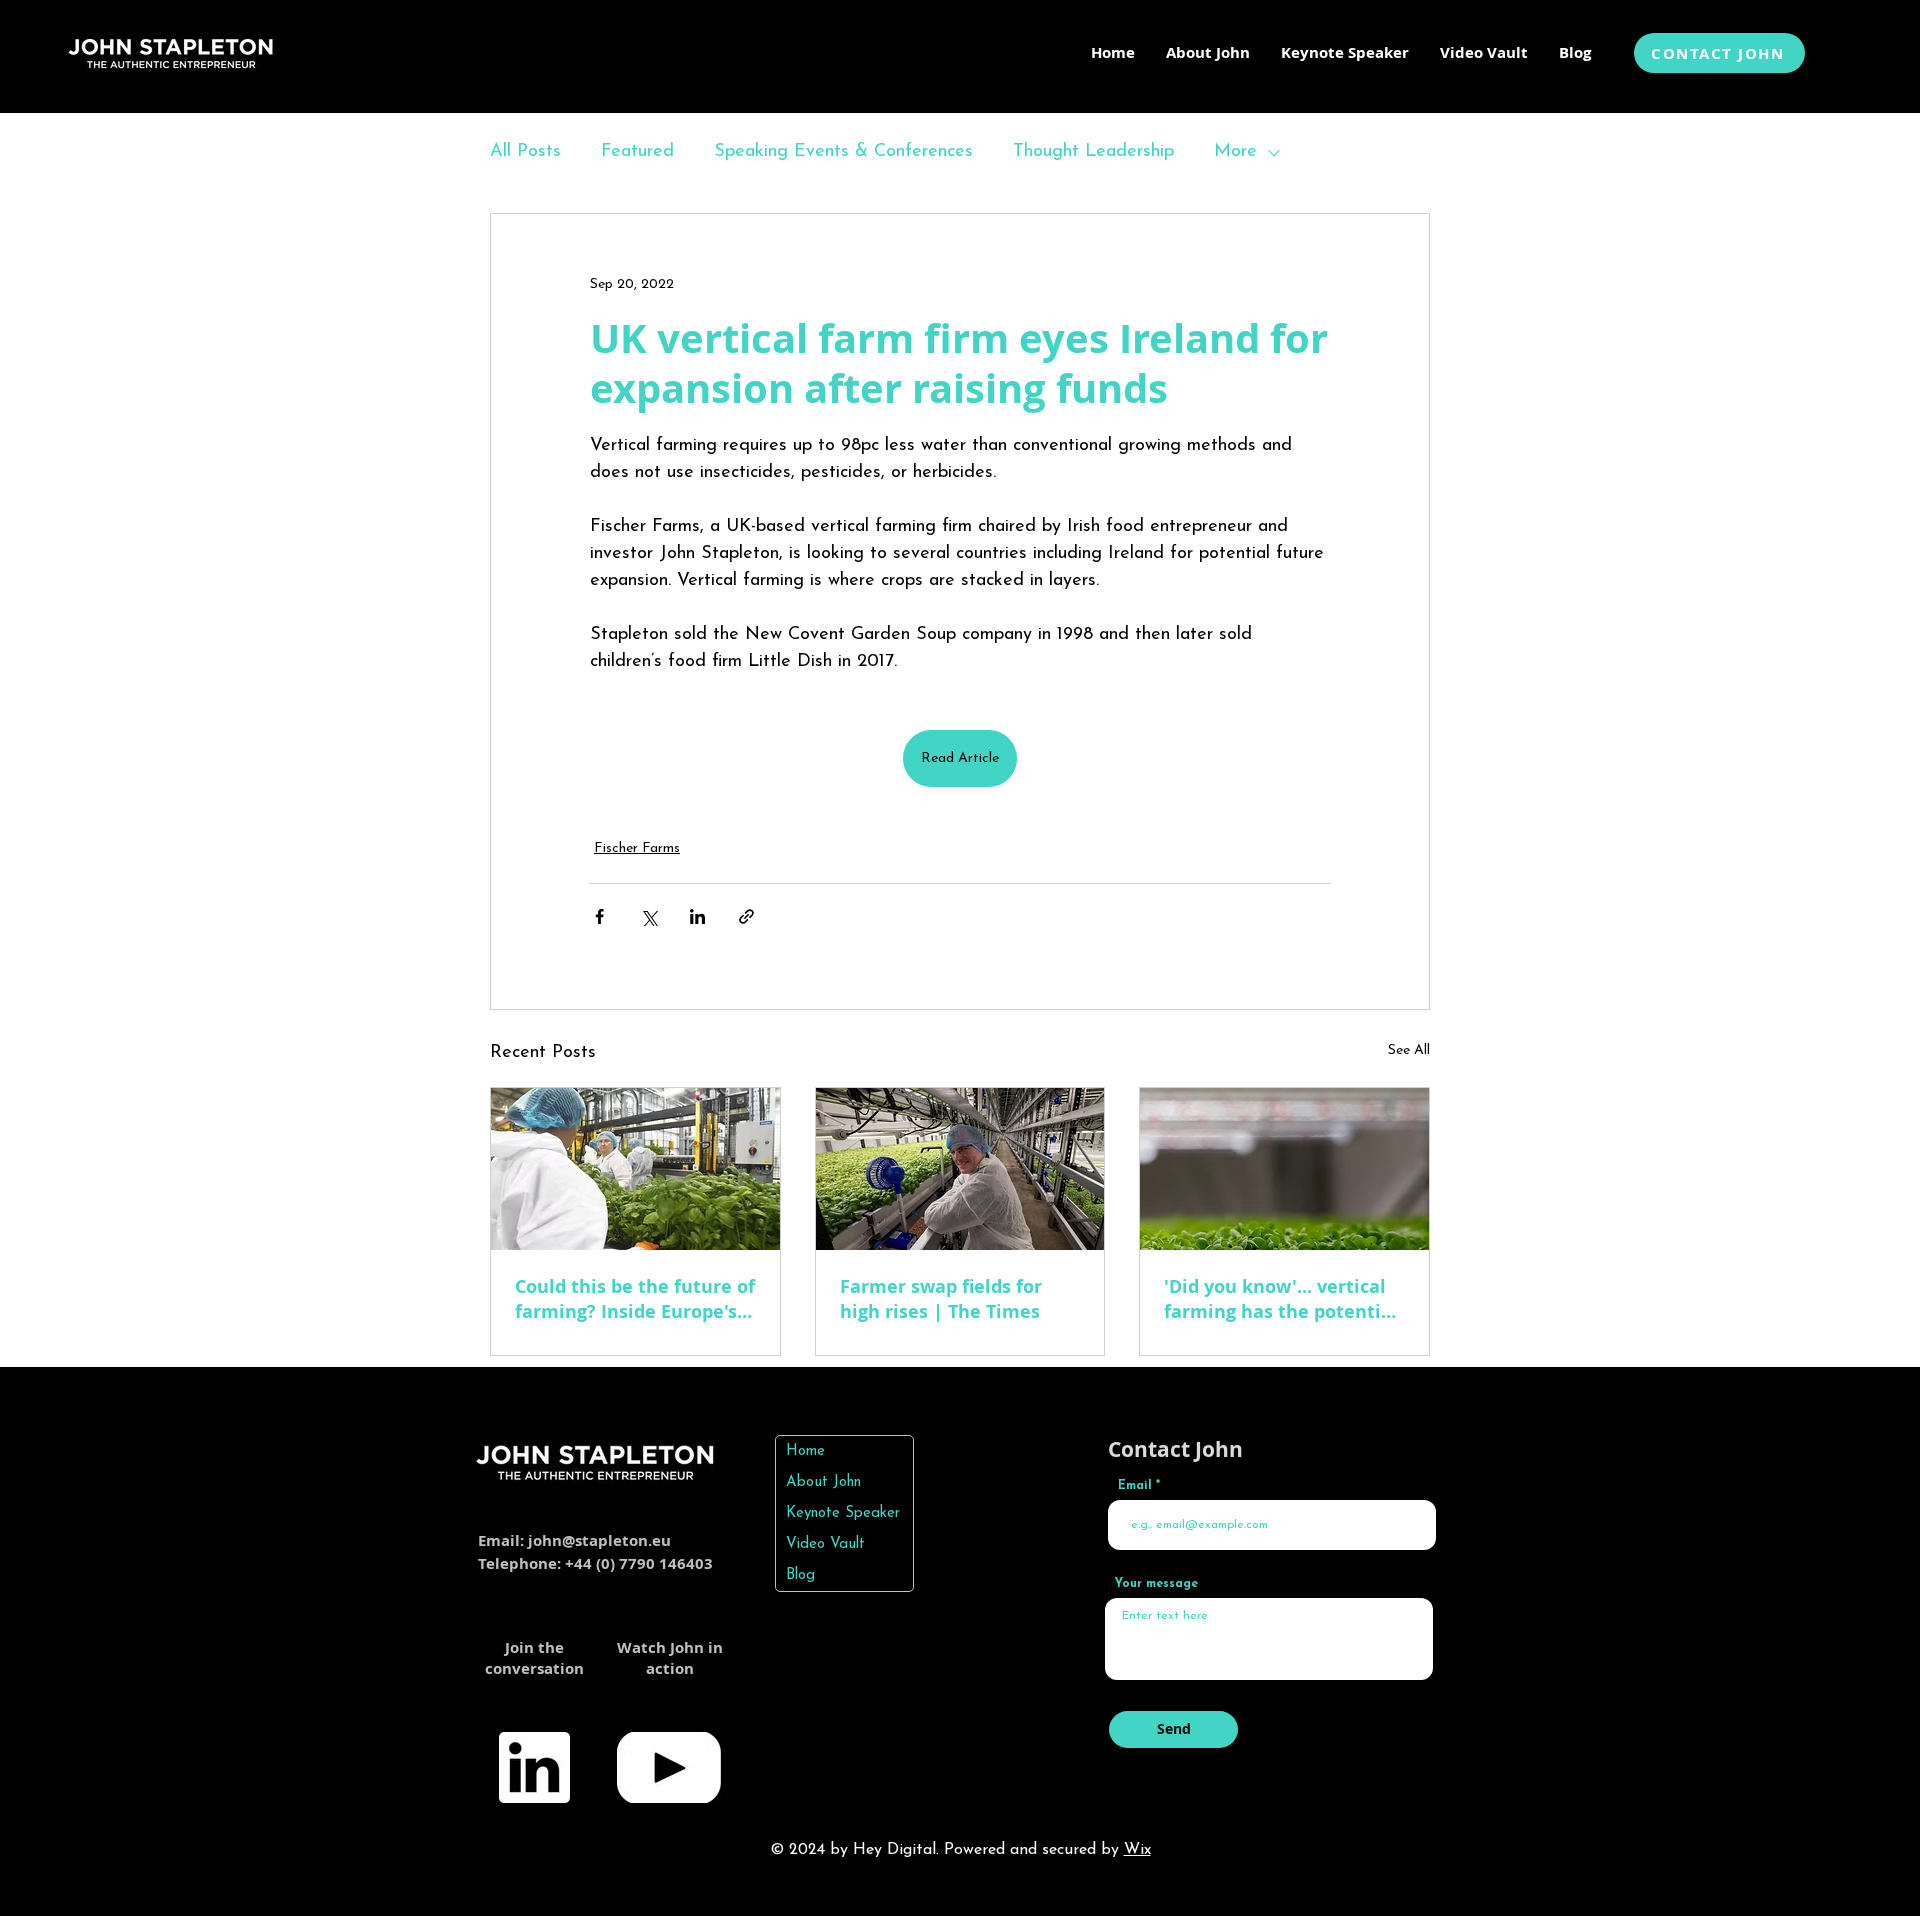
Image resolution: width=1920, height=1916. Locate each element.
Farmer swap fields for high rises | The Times (941, 1299)
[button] (1344, 53)
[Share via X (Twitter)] (648, 916)
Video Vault (825, 1544)
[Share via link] (746, 916)
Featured (637, 152)
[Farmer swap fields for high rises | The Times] (960, 1169)
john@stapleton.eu (599, 1540)
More (1235, 152)
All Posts (525, 152)
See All (1409, 1050)
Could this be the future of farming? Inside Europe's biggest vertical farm (635, 1299)
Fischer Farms (637, 848)
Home (805, 1451)
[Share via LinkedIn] (697, 916)
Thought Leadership (1093, 152)
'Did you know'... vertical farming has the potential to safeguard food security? (1281, 1299)
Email (1135, 1486)
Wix (1137, 1850)
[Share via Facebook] (599, 916)
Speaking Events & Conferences (843, 152)
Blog (800, 1575)
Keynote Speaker (843, 1513)
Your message (1156, 1584)
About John (823, 1482)
